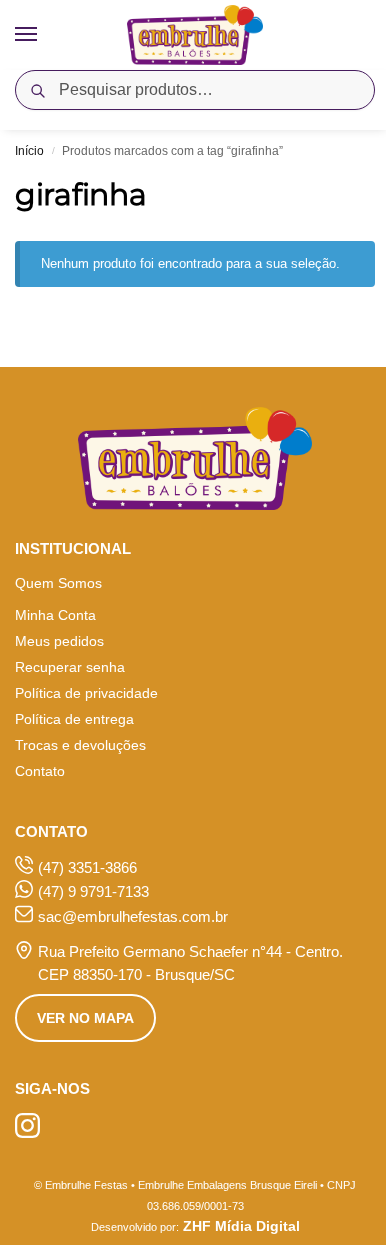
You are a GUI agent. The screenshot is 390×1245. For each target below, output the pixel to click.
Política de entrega (74, 719)
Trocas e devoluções (80, 745)
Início (29, 151)
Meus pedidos (59, 641)
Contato (40, 771)
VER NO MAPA (85, 1018)
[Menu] (45, 35)
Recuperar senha (70, 667)
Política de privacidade (86, 693)
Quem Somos (58, 583)
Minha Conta (55, 615)
